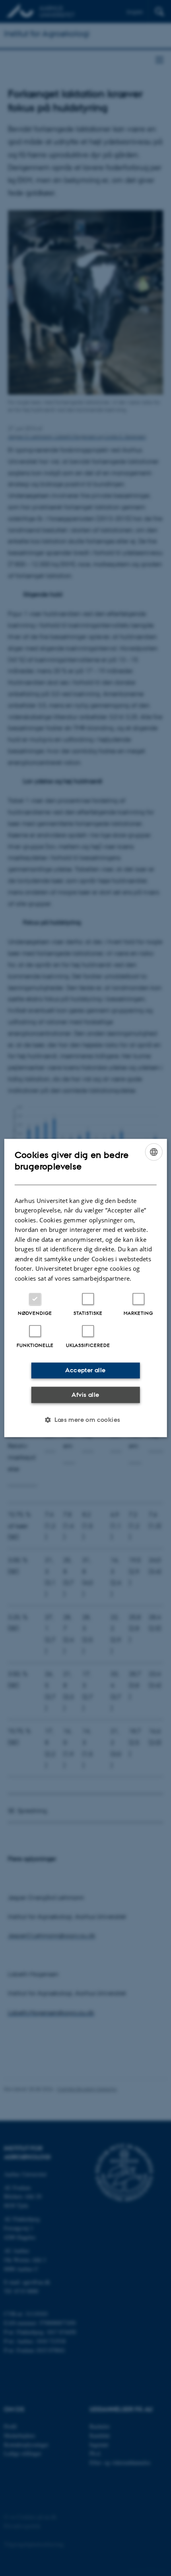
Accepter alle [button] (85, 1370)
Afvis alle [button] (85, 1394)
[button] (85, 1420)
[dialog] (86, 1288)
